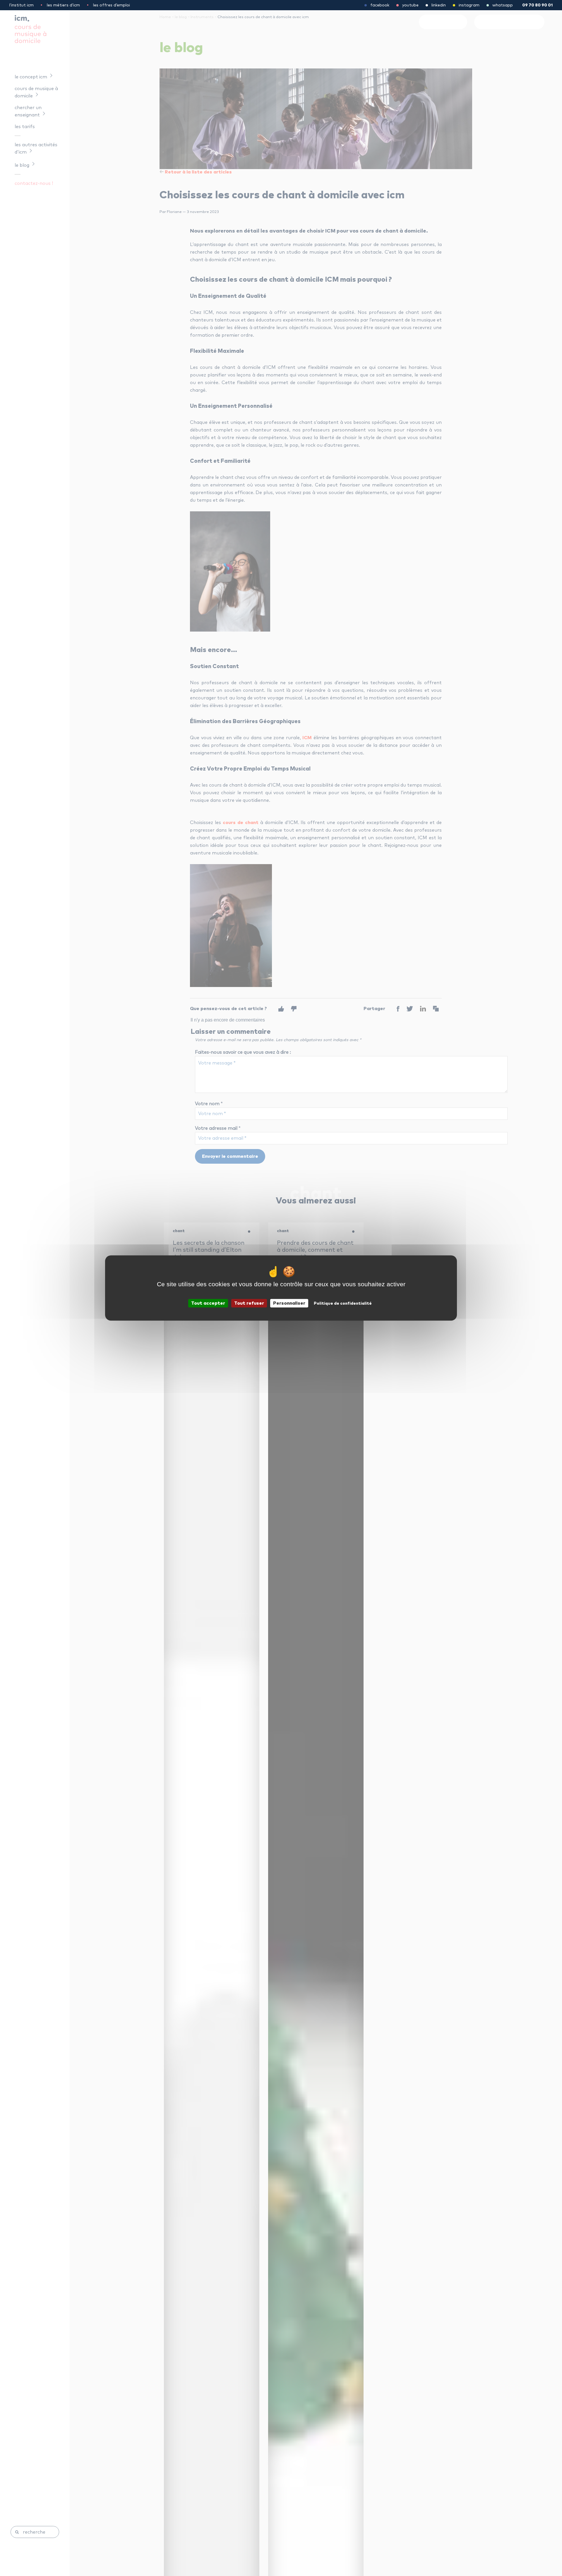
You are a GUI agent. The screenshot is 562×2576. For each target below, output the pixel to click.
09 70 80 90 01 (537, 5)
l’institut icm (22, 5)
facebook (380, 5)
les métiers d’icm (63, 5)
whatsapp (503, 5)
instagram (469, 5)
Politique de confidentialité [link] (343, 1304)
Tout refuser (249, 1303)
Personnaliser (289, 1303)
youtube (410, 5)
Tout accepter (208, 1303)
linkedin (439, 5)
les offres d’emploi (112, 5)
